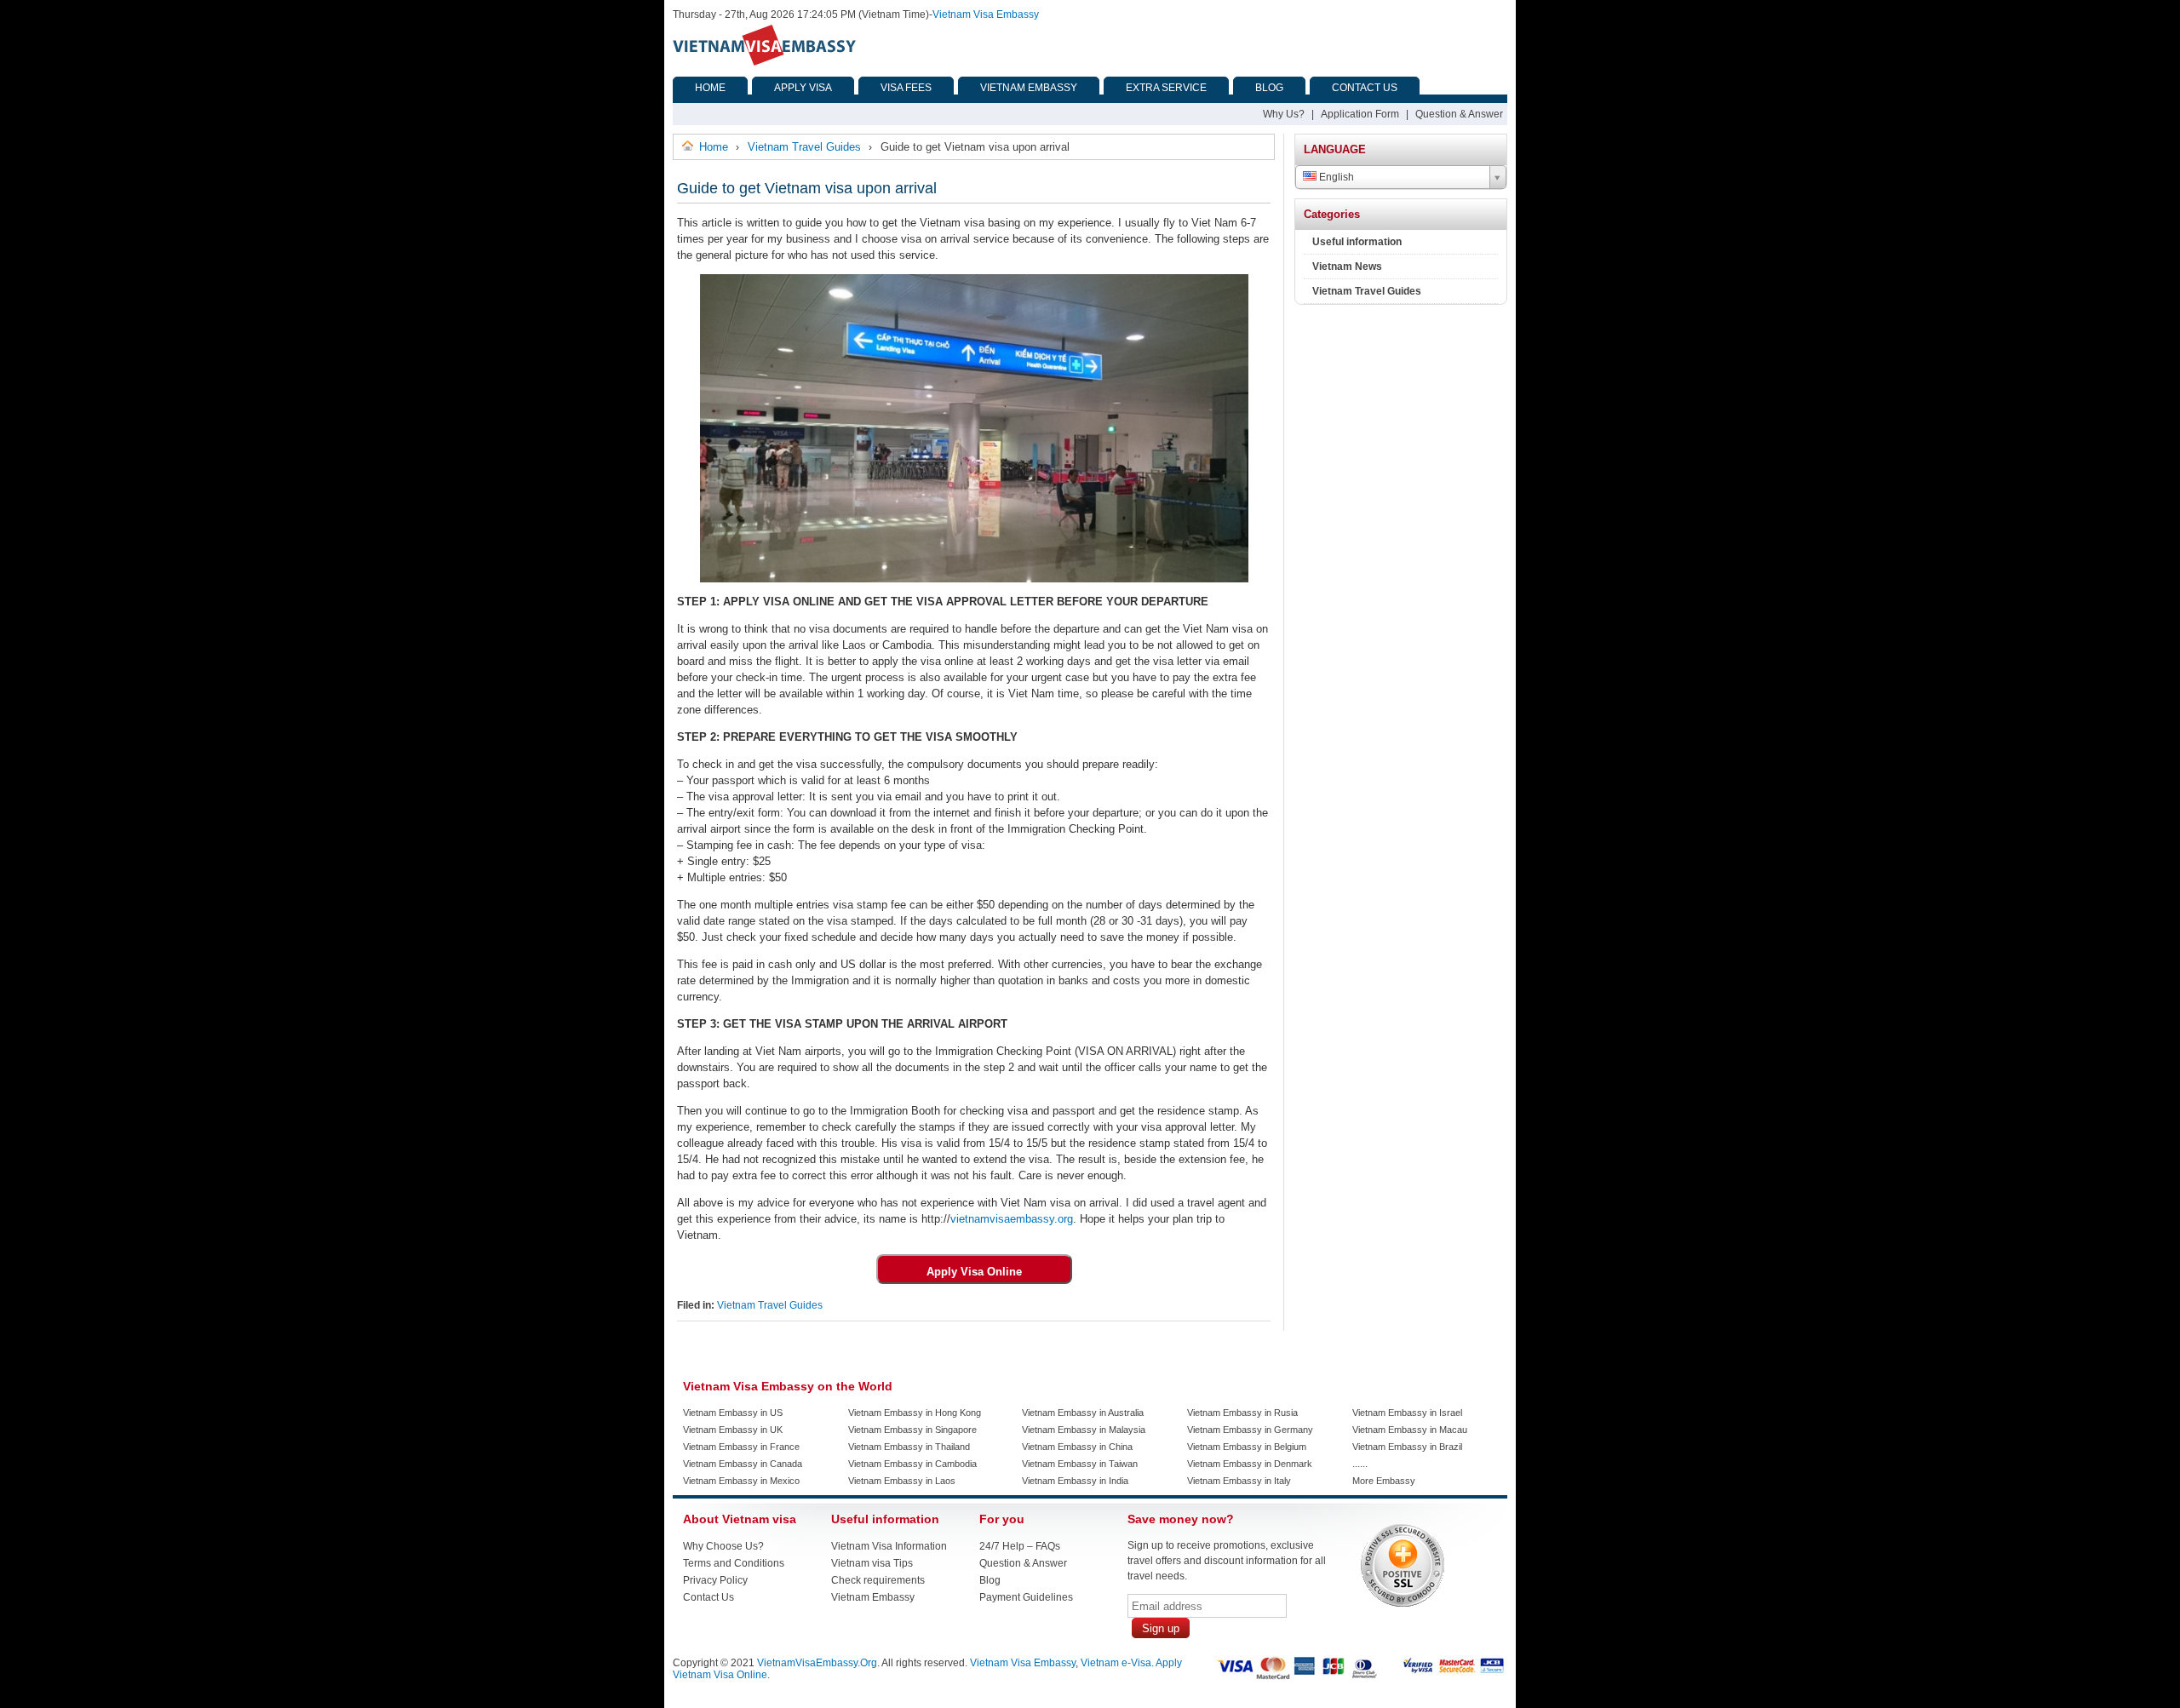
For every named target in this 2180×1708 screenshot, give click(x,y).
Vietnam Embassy (873, 1597)
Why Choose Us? (723, 1546)
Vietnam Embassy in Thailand (909, 1447)
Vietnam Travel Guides (770, 1305)
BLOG (1269, 88)
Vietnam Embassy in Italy (1239, 1481)
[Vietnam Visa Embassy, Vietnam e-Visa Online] (764, 62)
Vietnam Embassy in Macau (1410, 1430)
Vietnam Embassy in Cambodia (912, 1464)
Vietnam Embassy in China (1077, 1447)
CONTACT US (1365, 88)
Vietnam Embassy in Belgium (1247, 1447)
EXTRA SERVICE (1166, 88)
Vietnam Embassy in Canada (743, 1464)
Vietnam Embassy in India (1075, 1481)
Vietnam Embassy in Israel (1407, 1413)
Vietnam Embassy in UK (733, 1430)
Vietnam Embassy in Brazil (1407, 1447)
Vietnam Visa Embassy (986, 14)
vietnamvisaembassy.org (1012, 1219)
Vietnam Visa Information (889, 1546)
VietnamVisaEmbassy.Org (817, 1663)
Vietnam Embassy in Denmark (1250, 1464)
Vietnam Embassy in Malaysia (1084, 1430)
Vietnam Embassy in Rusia (1242, 1413)
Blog (990, 1580)
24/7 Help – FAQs (1020, 1546)
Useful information (1357, 242)
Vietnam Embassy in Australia (1083, 1413)
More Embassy (1384, 1481)
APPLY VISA (803, 88)
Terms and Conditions (734, 1563)
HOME (710, 88)
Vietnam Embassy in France (741, 1447)
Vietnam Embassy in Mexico (741, 1481)
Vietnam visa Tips (872, 1563)
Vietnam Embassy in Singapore (912, 1430)
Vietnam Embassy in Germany (1250, 1430)
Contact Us (708, 1597)
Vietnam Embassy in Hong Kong (915, 1413)
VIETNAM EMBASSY (1029, 88)
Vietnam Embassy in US (733, 1413)
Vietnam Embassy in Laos (902, 1481)
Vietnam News (1347, 267)
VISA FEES (906, 88)
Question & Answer (1459, 114)
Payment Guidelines (1026, 1597)
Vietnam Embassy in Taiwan (1080, 1464)
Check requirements (878, 1580)
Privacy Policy (715, 1580)
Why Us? (1284, 114)
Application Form (1360, 114)
